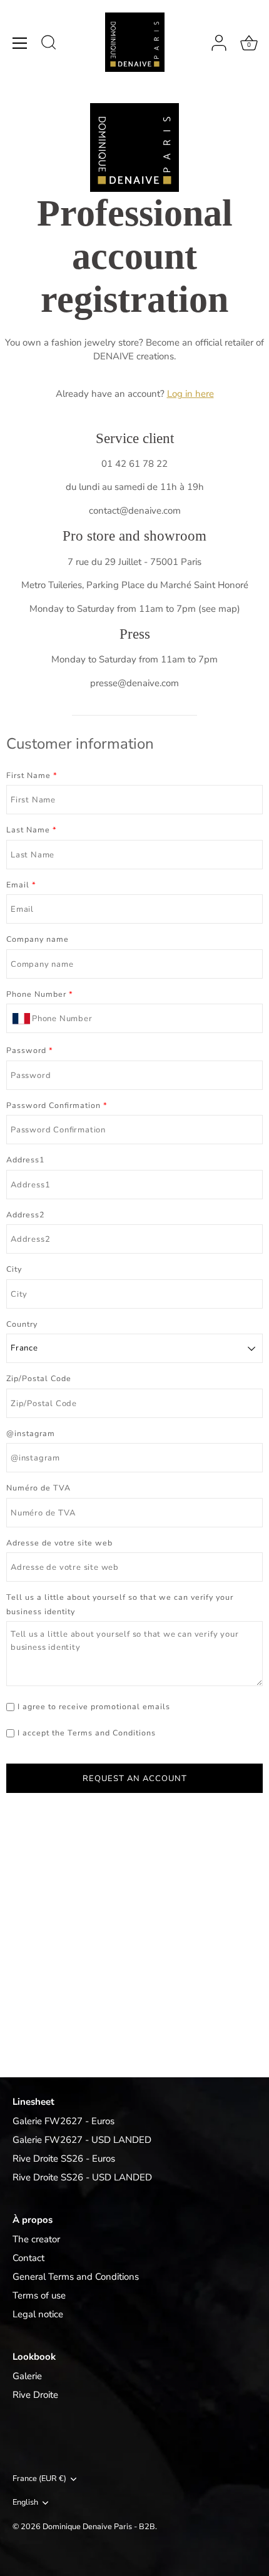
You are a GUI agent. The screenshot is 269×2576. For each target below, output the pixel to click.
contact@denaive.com (135, 511)
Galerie (27, 2376)
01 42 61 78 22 (134, 464)
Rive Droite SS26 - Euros (64, 2159)
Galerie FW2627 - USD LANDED (82, 2140)
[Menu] (20, 43)
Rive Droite (35, 2395)
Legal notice (38, 2314)
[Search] (49, 44)
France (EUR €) (39, 2479)
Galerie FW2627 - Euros (63, 2121)
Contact (28, 2258)
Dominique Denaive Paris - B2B (99, 2527)
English (25, 2503)
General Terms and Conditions (76, 2277)
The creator (36, 2239)
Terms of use (39, 2295)
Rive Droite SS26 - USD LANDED (82, 2177)
